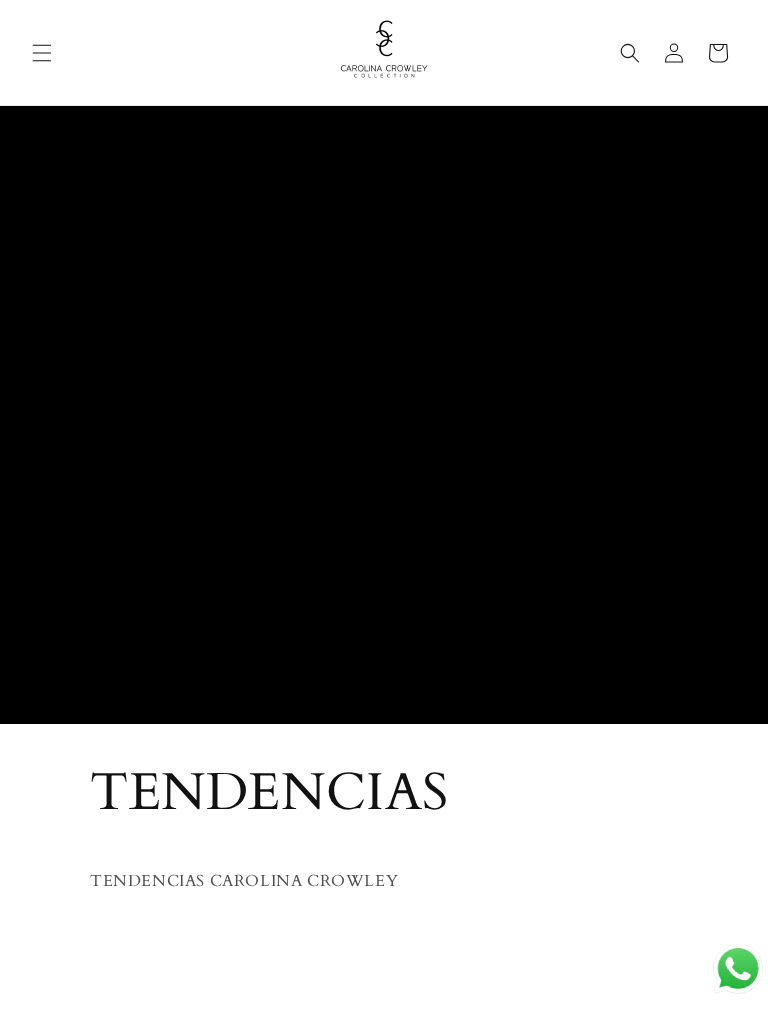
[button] (42, 53)
